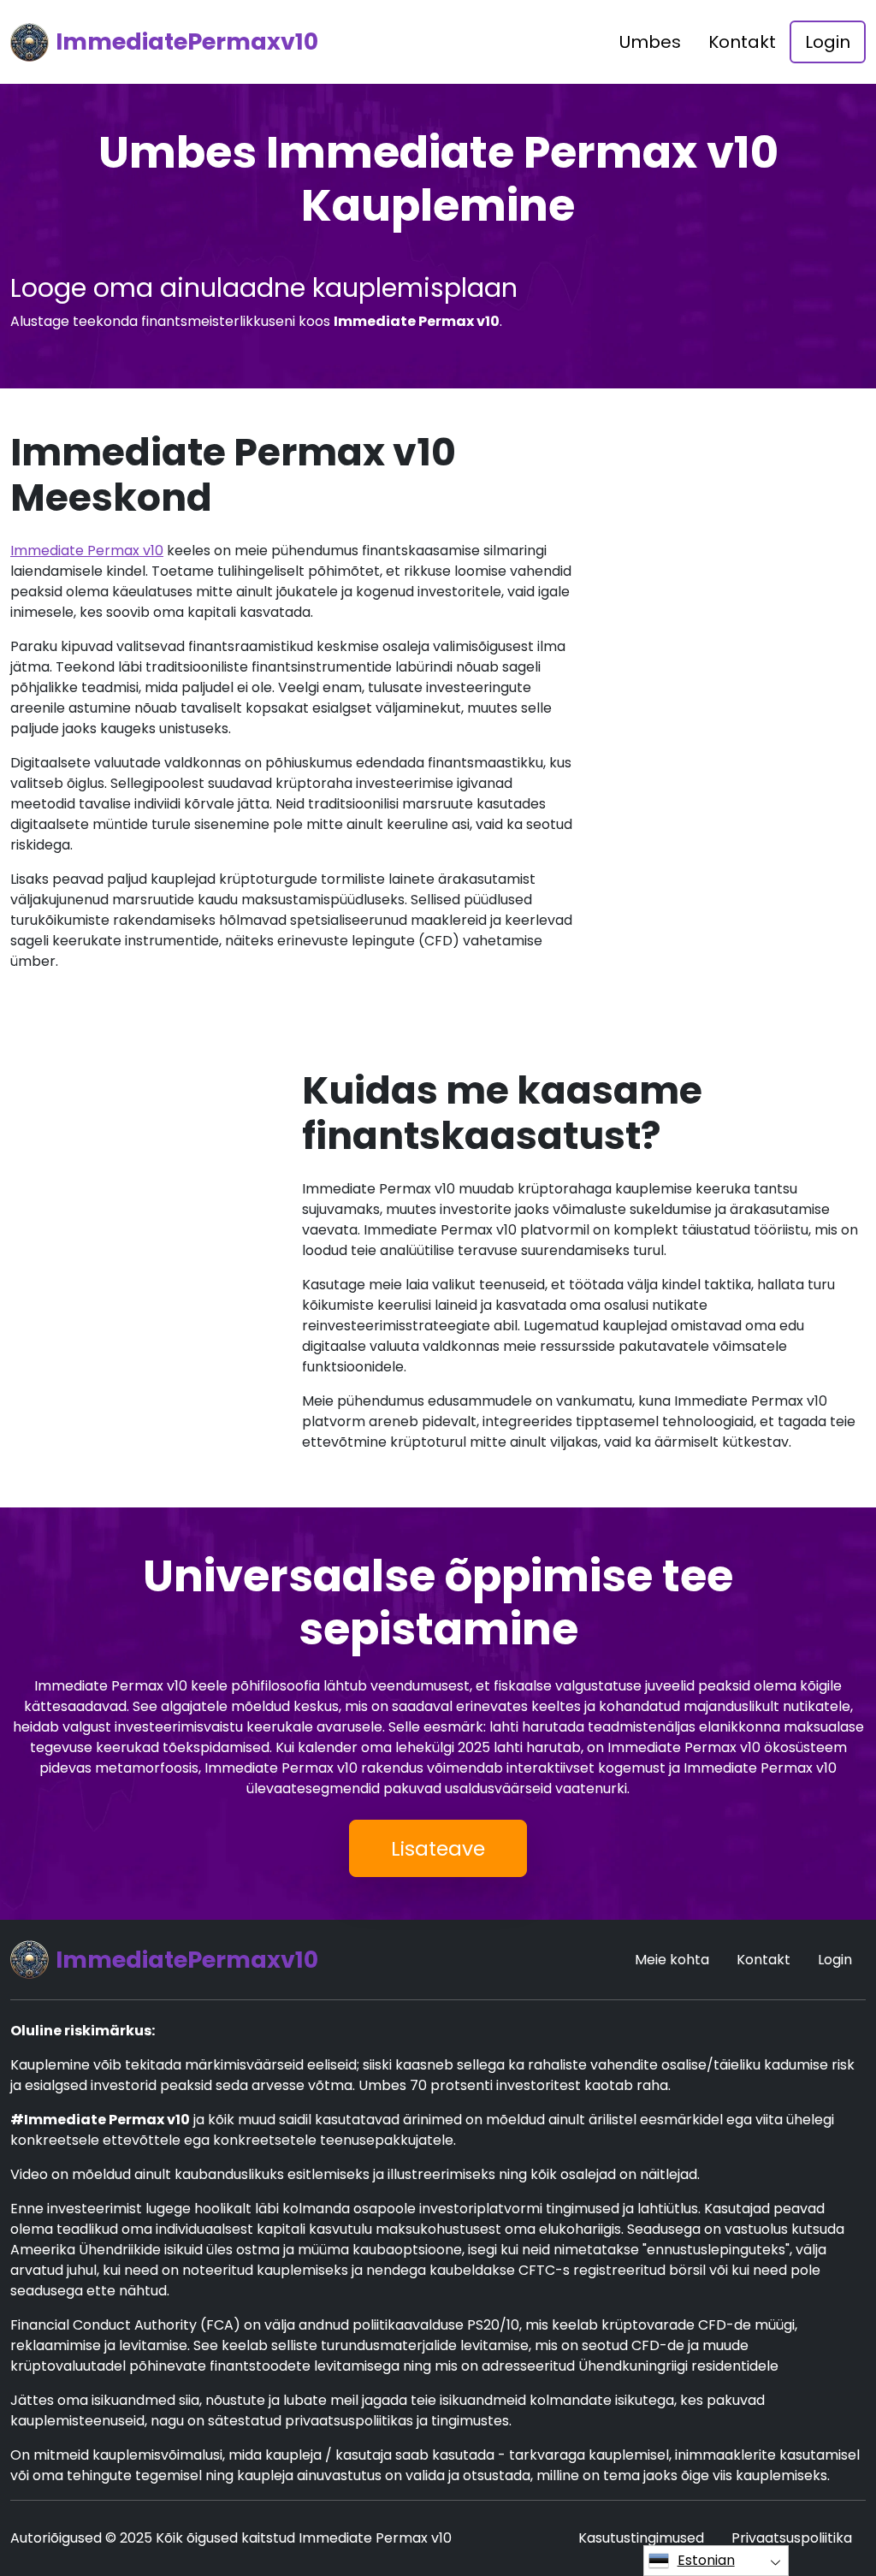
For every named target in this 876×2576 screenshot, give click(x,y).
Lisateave (438, 1848)
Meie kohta (672, 1960)
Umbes (650, 42)
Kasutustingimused (641, 2538)
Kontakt (742, 42)
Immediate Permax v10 (87, 551)
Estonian (706, 2560)
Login (828, 42)
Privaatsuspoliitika (792, 2538)
